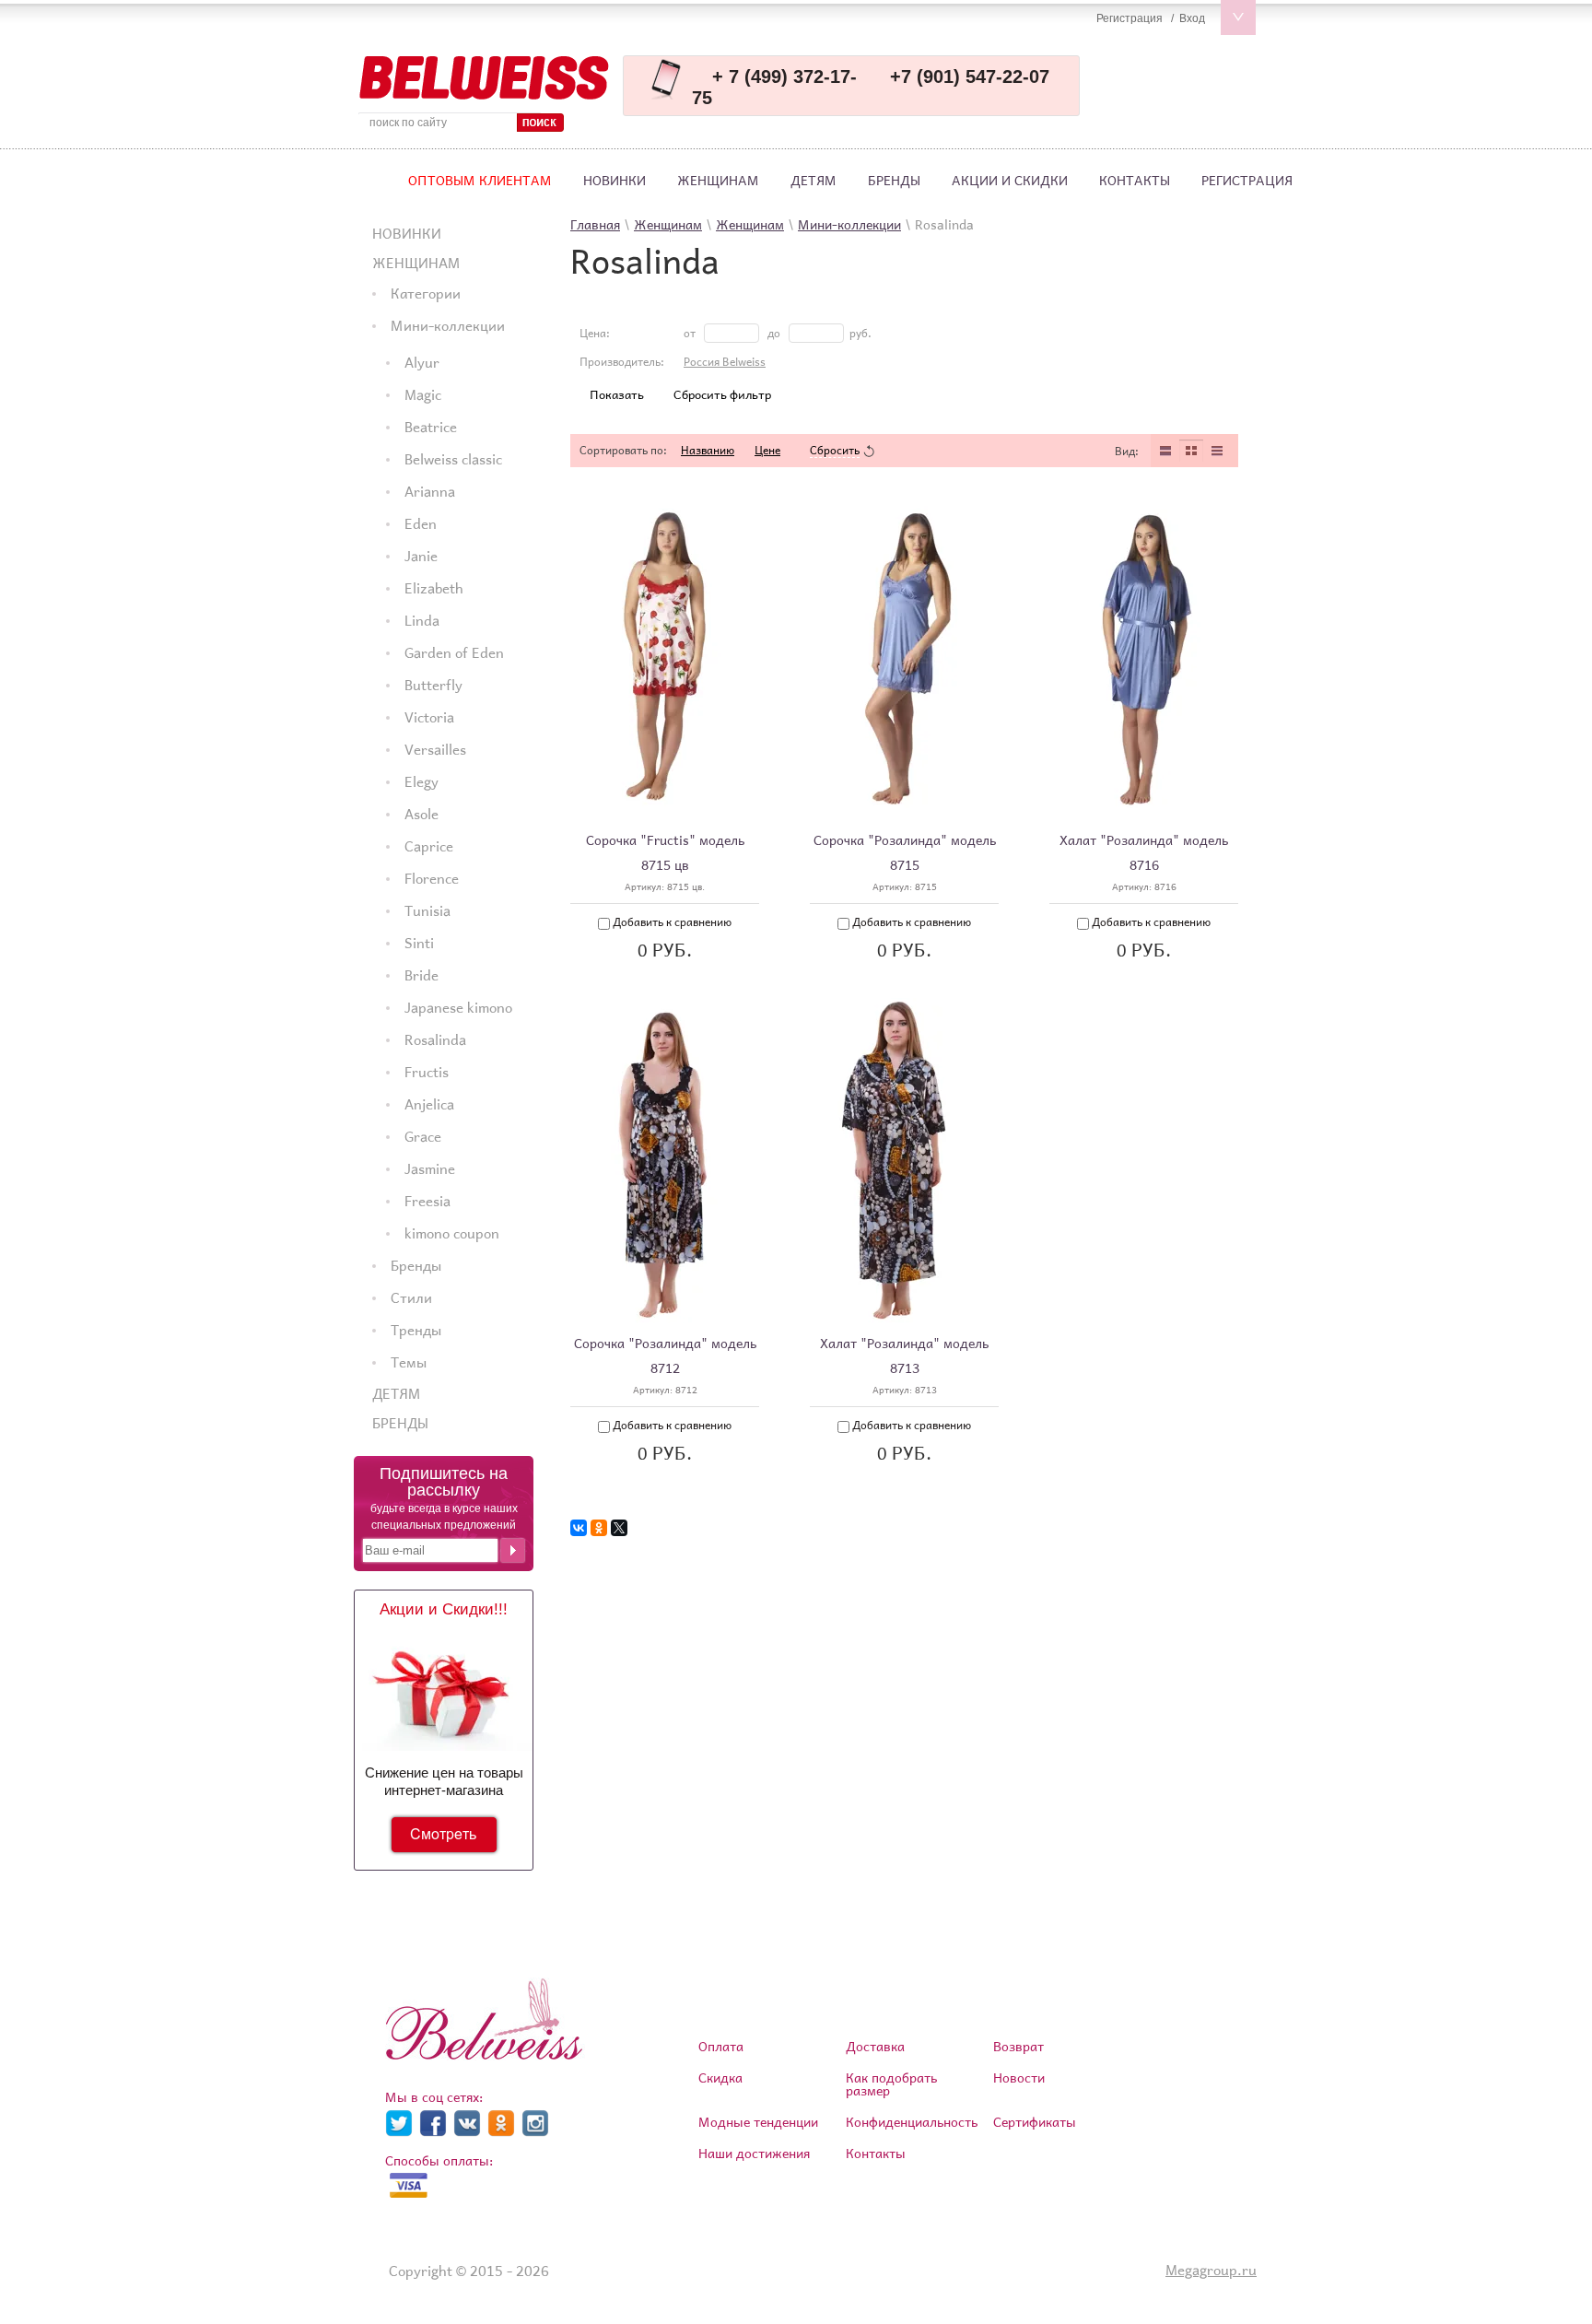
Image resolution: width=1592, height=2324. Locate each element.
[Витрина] (1191, 451)
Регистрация (1247, 180)
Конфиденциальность (912, 2122)
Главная (595, 224)
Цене (767, 450)
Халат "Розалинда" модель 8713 (904, 1356)
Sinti (419, 943)
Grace (423, 1136)
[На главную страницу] (484, 78)
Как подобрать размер (891, 2084)
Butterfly (433, 685)
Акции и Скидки (1010, 180)
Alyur (422, 362)
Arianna (430, 491)
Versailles (435, 749)
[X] (619, 1528)
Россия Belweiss (725, 362)
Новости (1019, 2078)
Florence (432, 878)
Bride (421, 975)
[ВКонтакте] (579, 1528)
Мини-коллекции (448, 325)
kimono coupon (452, 1233)
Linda (422, 620)
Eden (421, 523)
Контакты (1135, 180)
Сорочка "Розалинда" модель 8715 (905, 852)
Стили (411, 1297)
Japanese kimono (458, 1007)
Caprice (429, 846)
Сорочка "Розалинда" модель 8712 (665, 1356)
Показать (617, 395)
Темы (409, 1362)
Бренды (894, 180)
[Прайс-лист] (1217, 451)
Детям (814, 180)
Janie (421, 556)
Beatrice (431, 427)
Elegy (421, 781)
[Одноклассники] (599, 1528)
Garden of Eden (454, 652)
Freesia (427, 1201)
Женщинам (718, 180)
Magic (423, 394)
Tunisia (427, 910)
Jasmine (430, 1168)
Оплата (721, 2046)
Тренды (416, 1330)
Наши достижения (754, 2153)
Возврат (1018, 2046)
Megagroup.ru (1211, 2270)
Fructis (427, 1072)
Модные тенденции (758, 2122)
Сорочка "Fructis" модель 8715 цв (665, 852)
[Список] (1165, 451)
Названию (708, 450)
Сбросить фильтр (722, 395)
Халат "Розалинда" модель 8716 (1144, 852)
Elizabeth (434, 588)
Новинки (615, 180)
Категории (426, 293)
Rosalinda (435, 1039)
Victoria (429, 717)
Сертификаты (1035, 2122)
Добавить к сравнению (671, 922)
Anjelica (429, 1104)
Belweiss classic (453, 459)
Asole (421, 814)
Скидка (720, 2078)
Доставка (875, 2046)
